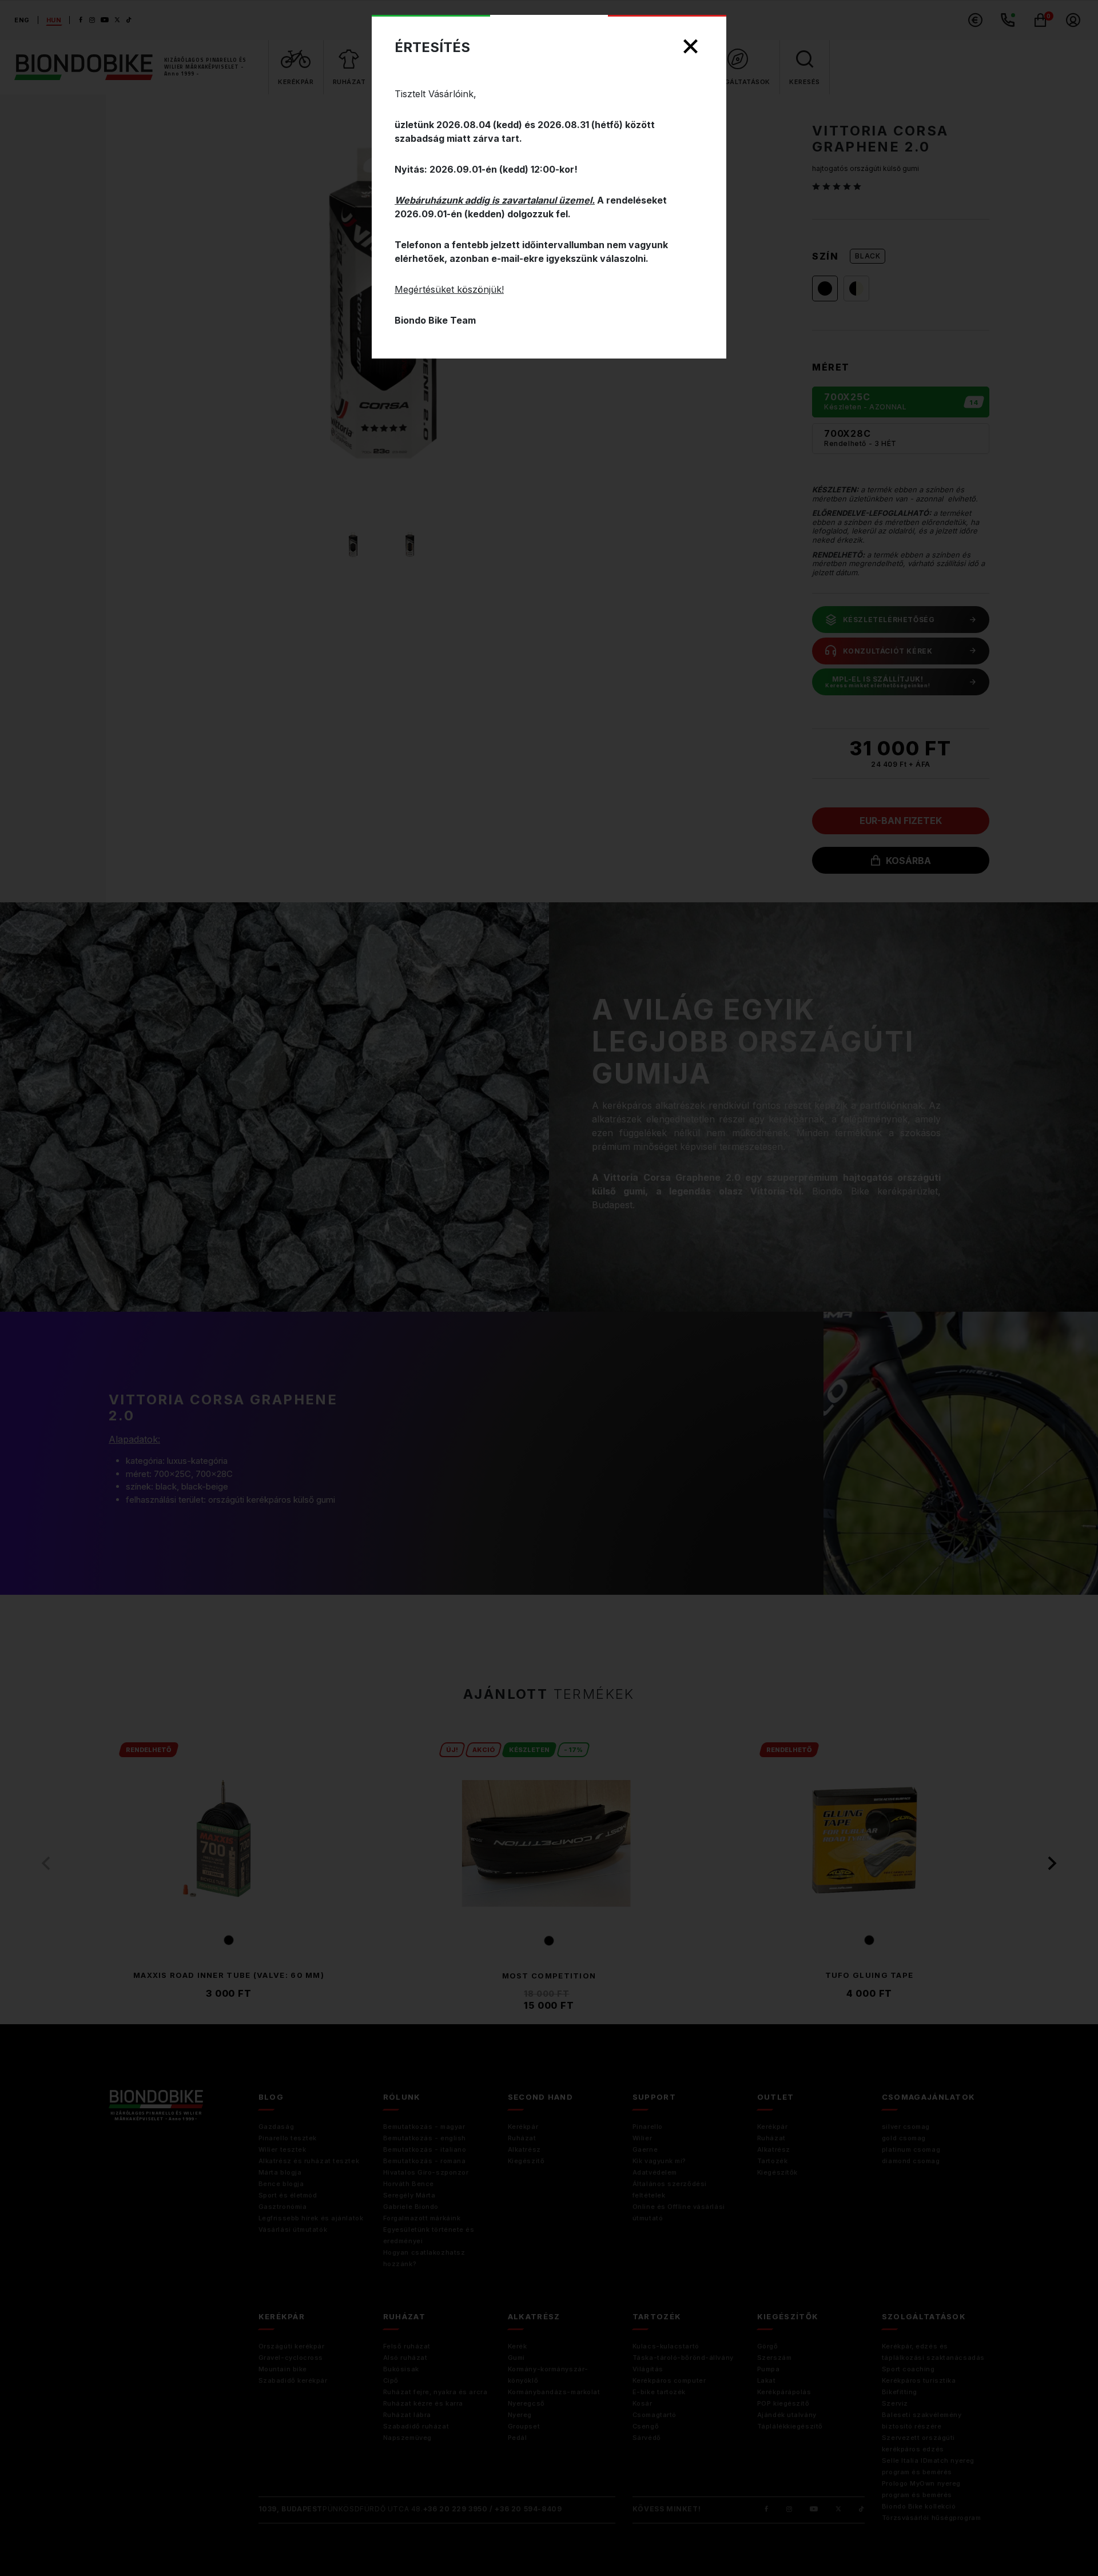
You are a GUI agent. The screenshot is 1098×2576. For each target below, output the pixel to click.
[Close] (691, 47)
